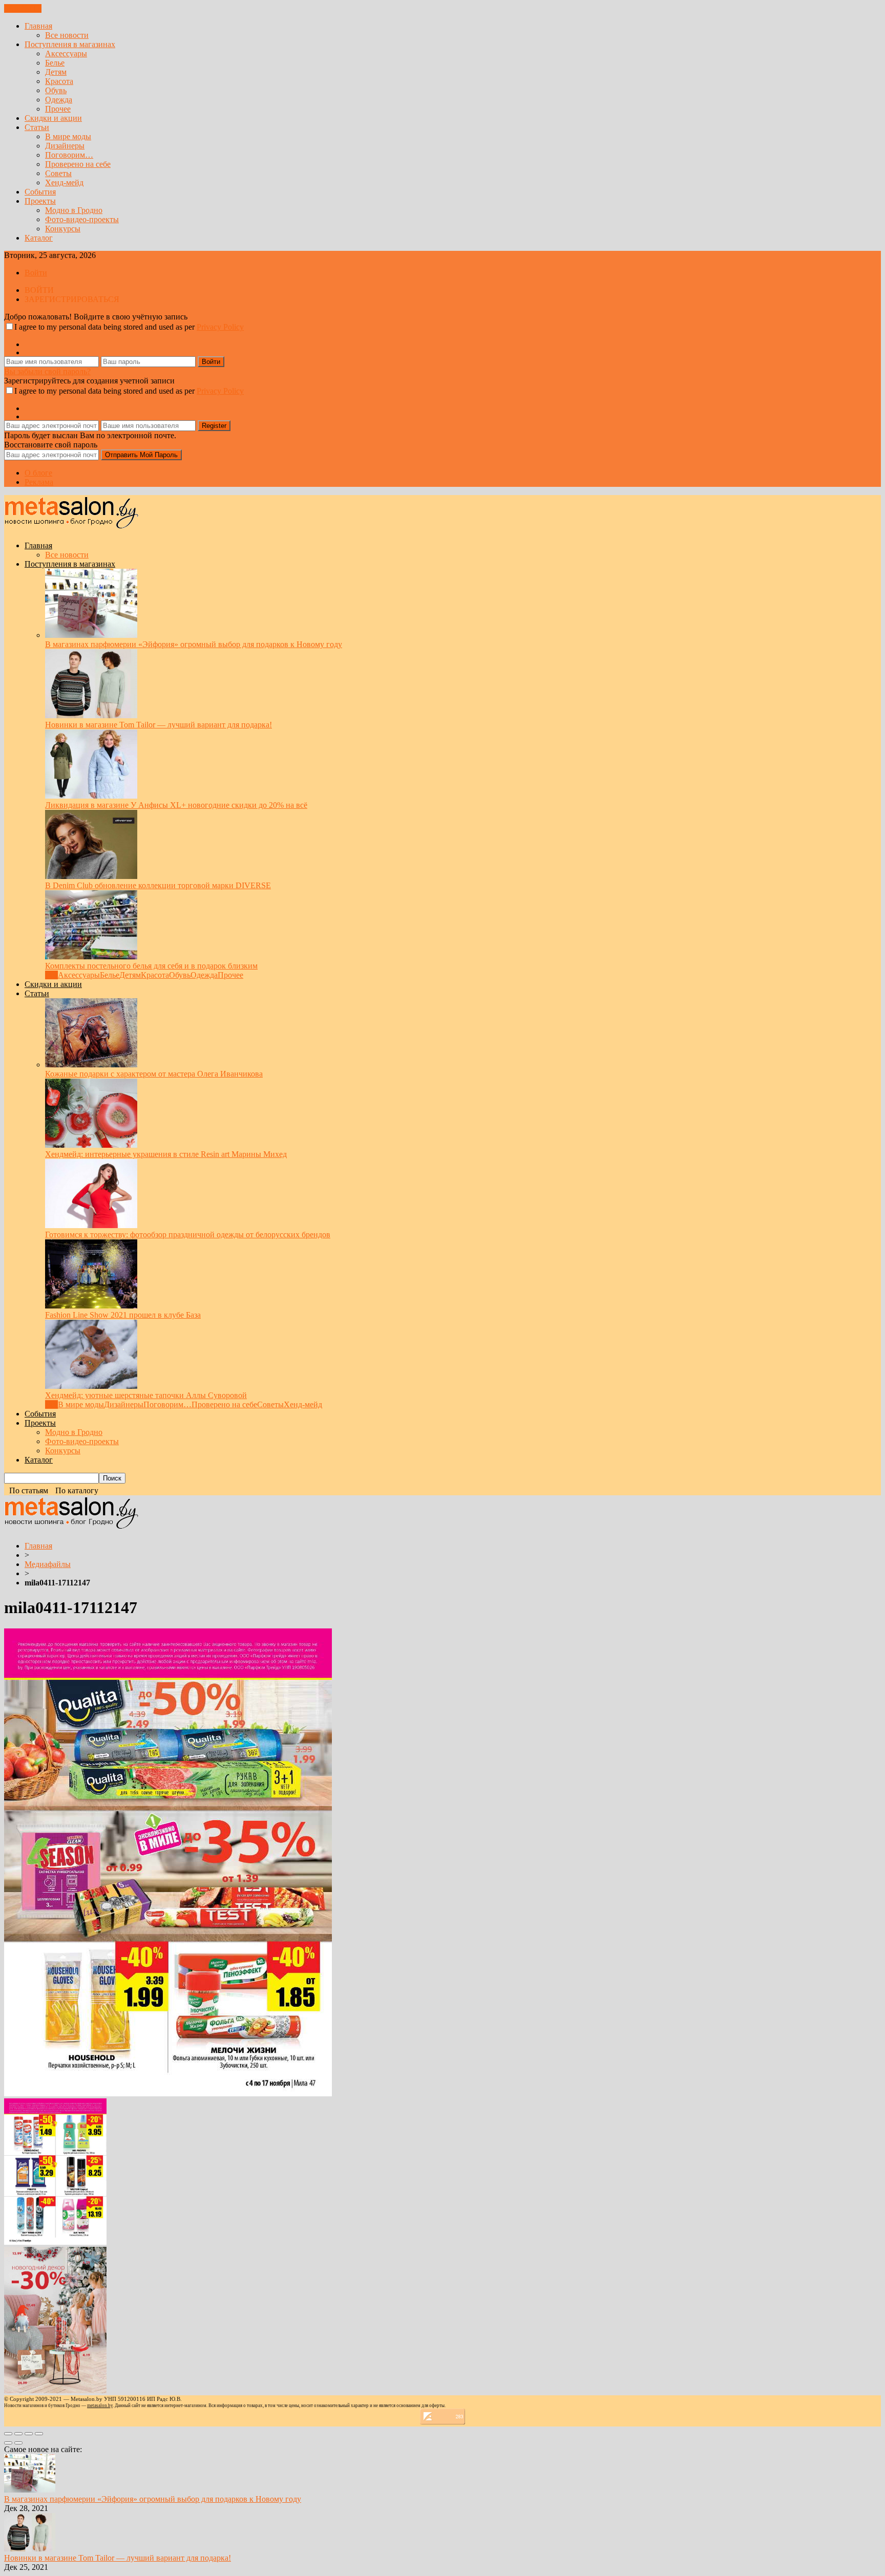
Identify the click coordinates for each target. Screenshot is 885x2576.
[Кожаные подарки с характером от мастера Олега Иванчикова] (91, 1065)
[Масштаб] (39, 2434)
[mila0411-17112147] (168, 2094)
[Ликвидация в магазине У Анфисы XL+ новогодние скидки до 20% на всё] (91, 796)
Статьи (37, 127)
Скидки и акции (53, 118)
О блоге (38, 473)
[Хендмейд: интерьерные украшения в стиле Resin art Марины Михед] (91, 1145)
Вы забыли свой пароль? (47, 371)
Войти (36, 273)
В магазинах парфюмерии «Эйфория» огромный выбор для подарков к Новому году (194, 644)
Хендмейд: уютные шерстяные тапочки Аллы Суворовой (146, 1395)
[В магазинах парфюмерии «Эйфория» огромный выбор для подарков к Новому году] (91, 635)
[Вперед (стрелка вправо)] (18, 2443)
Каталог (39, 238)
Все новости (67, 35)
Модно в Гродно (74, 210)
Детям (56, 72)
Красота (59, 81)
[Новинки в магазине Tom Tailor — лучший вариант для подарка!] (91, 715)
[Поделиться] (18, 2434)
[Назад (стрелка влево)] (8, 2443)
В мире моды (68, 136)
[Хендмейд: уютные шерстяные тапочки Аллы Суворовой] (91, 1386)
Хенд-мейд (64, 183)
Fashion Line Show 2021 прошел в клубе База (123, 1315)
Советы (58, 173)
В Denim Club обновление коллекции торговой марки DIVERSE (158, 885)
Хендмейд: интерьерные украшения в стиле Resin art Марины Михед (166, 1154)
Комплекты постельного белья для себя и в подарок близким (151, 966)
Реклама (39, 482)
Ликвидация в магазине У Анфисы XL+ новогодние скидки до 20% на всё (176, 805)
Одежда (59, 100)
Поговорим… (69, 155)
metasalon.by (100, 2406)
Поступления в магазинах (70, 44)
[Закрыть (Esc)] (8, 2434)
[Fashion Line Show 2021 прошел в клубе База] (91, 1306)
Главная (38, 26)
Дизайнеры (65, 146)
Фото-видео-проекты (82, 219)
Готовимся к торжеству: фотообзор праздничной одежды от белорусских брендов (188, 1235)
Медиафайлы (48, 1564)
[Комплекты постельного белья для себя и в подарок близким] (91, 957)
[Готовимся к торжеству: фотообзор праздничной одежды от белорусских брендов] (91, 1225)
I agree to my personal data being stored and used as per (129, 327)
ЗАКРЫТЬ (23, 8)
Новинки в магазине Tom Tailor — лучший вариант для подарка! (159, 725)
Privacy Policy (220, 327)
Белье (55, 63)
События (40, 192)
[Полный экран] (29, 2434)
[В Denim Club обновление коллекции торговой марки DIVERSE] (91, 876)
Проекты (40, 201)
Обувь (56, 90)
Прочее (58, 109)
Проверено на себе (78, 164)
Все (51, 975)
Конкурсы (63, 229)
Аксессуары (66, 53)
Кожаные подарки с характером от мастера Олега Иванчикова (154, 1074)
